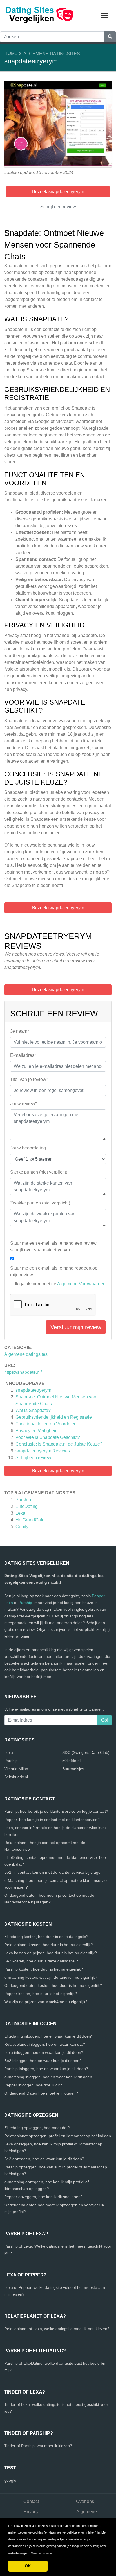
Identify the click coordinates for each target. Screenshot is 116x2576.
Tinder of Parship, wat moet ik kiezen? (38, 2446)
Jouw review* (24, 1104)
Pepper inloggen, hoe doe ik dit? (33, 2085)
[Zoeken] (110, 37)
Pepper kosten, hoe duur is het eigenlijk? (41, 1994)
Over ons (85, 2501)
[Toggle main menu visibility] (105, 15)
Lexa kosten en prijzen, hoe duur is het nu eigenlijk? (51, 1953)
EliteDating (27, 1506)
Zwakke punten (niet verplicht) (40, 1203)
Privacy (31, 2512)
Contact (31, 2501)
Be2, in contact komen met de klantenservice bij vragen (53, 1872)
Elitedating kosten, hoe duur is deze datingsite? (46, 1937)
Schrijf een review (33, 1458)
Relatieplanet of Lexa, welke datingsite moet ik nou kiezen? (57, 2329)
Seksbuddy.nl (16, 1777)
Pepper (98, 1596)
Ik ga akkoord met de (60, 1284)
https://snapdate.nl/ (23, 1372)
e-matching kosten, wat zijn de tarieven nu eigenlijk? (51, 1977)
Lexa (20, 1513)
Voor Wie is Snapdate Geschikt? (48, 1437)
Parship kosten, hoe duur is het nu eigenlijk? (44, 1969)
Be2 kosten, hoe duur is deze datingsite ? (41, 1961)
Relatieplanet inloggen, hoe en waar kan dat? (45, 2044)
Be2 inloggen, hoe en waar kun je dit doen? (43, 2061)
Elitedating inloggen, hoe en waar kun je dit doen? (49, 2036)
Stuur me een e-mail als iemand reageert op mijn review (54, 1271)
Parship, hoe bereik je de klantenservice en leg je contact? (56, 1811)
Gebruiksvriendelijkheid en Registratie (54, 1417)
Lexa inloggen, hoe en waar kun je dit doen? (44, 2052)
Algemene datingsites (52, 54)
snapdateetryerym (33, 1390)
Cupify (22, 1527)
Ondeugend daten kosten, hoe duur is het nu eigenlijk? (53, 1985)
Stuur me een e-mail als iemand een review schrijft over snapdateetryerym (53, 1246)
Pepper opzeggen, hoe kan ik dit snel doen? (43, 2197)
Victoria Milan (16, 1769)
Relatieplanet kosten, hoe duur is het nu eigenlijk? (49, 1945)
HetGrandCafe (30, 1520)
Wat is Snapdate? (33, 1410)
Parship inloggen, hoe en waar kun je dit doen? (46, 2069)
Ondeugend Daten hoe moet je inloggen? (41, 2093)
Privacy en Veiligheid (37, 1431)
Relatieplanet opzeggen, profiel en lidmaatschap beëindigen (58, 2136)
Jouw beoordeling (28, 1148)
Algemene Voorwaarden (81, 1284)
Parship (23, 1500)
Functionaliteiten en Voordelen (46, 1424)
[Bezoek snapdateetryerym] (58, 125)
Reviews (43, 1451)
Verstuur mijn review (76, 1327)
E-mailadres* (23, 1055)
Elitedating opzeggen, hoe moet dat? (37, 2128)
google (10, 2480)
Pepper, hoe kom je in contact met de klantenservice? (52, 1820)
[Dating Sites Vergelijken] (39, 15)
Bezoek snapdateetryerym (58, 1471)
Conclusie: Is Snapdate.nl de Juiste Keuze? (59, 1444)
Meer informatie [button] (41, 2553)
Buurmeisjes (73, 1769)
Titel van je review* (29, 1079)
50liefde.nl (71, 1761)
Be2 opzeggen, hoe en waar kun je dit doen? (44, 2159)
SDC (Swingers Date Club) (86, 1752)
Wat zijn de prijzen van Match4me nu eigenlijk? (46, 2002)
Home (11, 53)
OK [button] (28, 2566)
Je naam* (20, 1031)
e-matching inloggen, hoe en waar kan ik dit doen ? (50, 2077)
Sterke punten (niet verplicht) (39, 1172)
